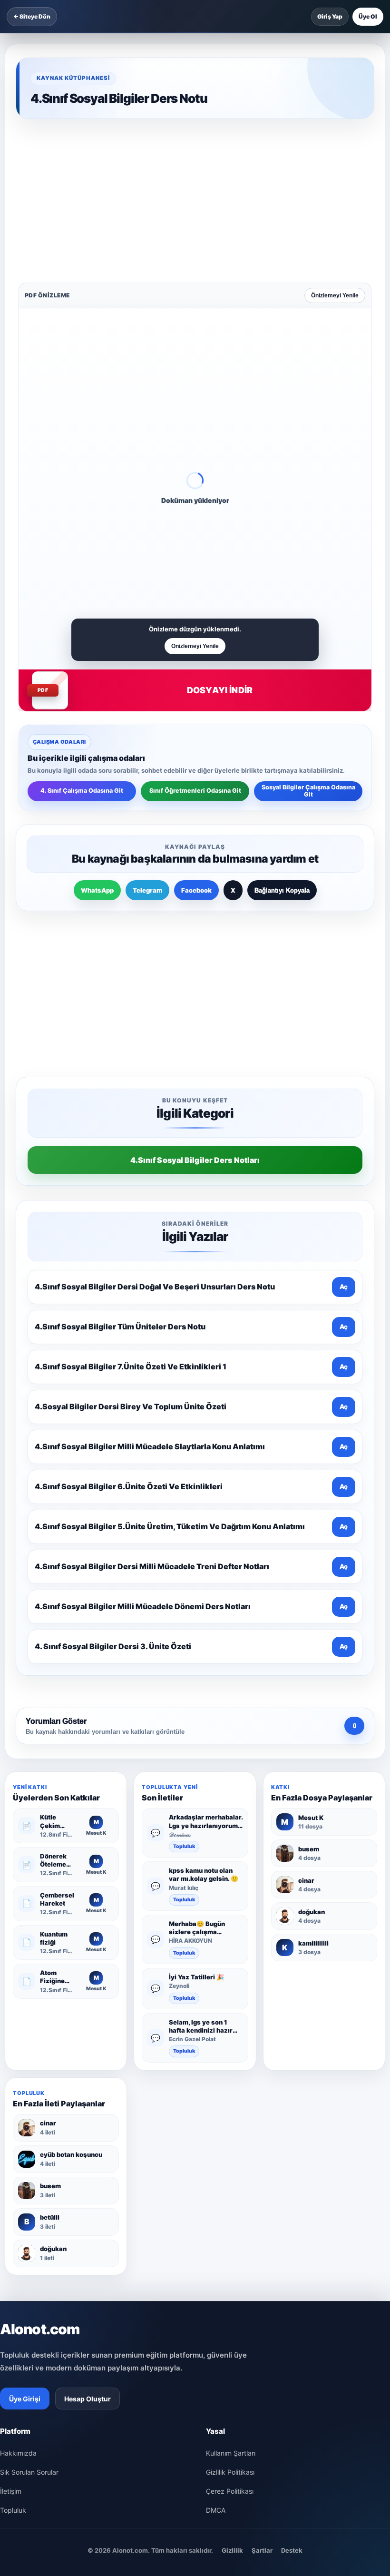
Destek (292, 2251)
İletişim (11, 2191)
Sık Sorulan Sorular (29, 2172)
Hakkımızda (18, 2153)
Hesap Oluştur (88, 2099)
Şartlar (262, 2251)
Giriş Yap (330, 16)
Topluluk (184, 1547)
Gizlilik (232, 2251)
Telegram (147, 742)
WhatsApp (97, 742)
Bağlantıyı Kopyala (282, 742)
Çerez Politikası (230, 2191)
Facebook (196, 742)
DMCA (216, 2210)
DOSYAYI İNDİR (220, 542)
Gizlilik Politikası (230, 2172)
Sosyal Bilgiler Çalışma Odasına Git (308, 642)
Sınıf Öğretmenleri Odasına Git (195, 642)
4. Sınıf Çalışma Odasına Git (82, 642)
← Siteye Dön (32, 16)
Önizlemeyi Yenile (335, 147)
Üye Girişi (25, 2099)
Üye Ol (368, 16)
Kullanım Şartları (231, 2153)
